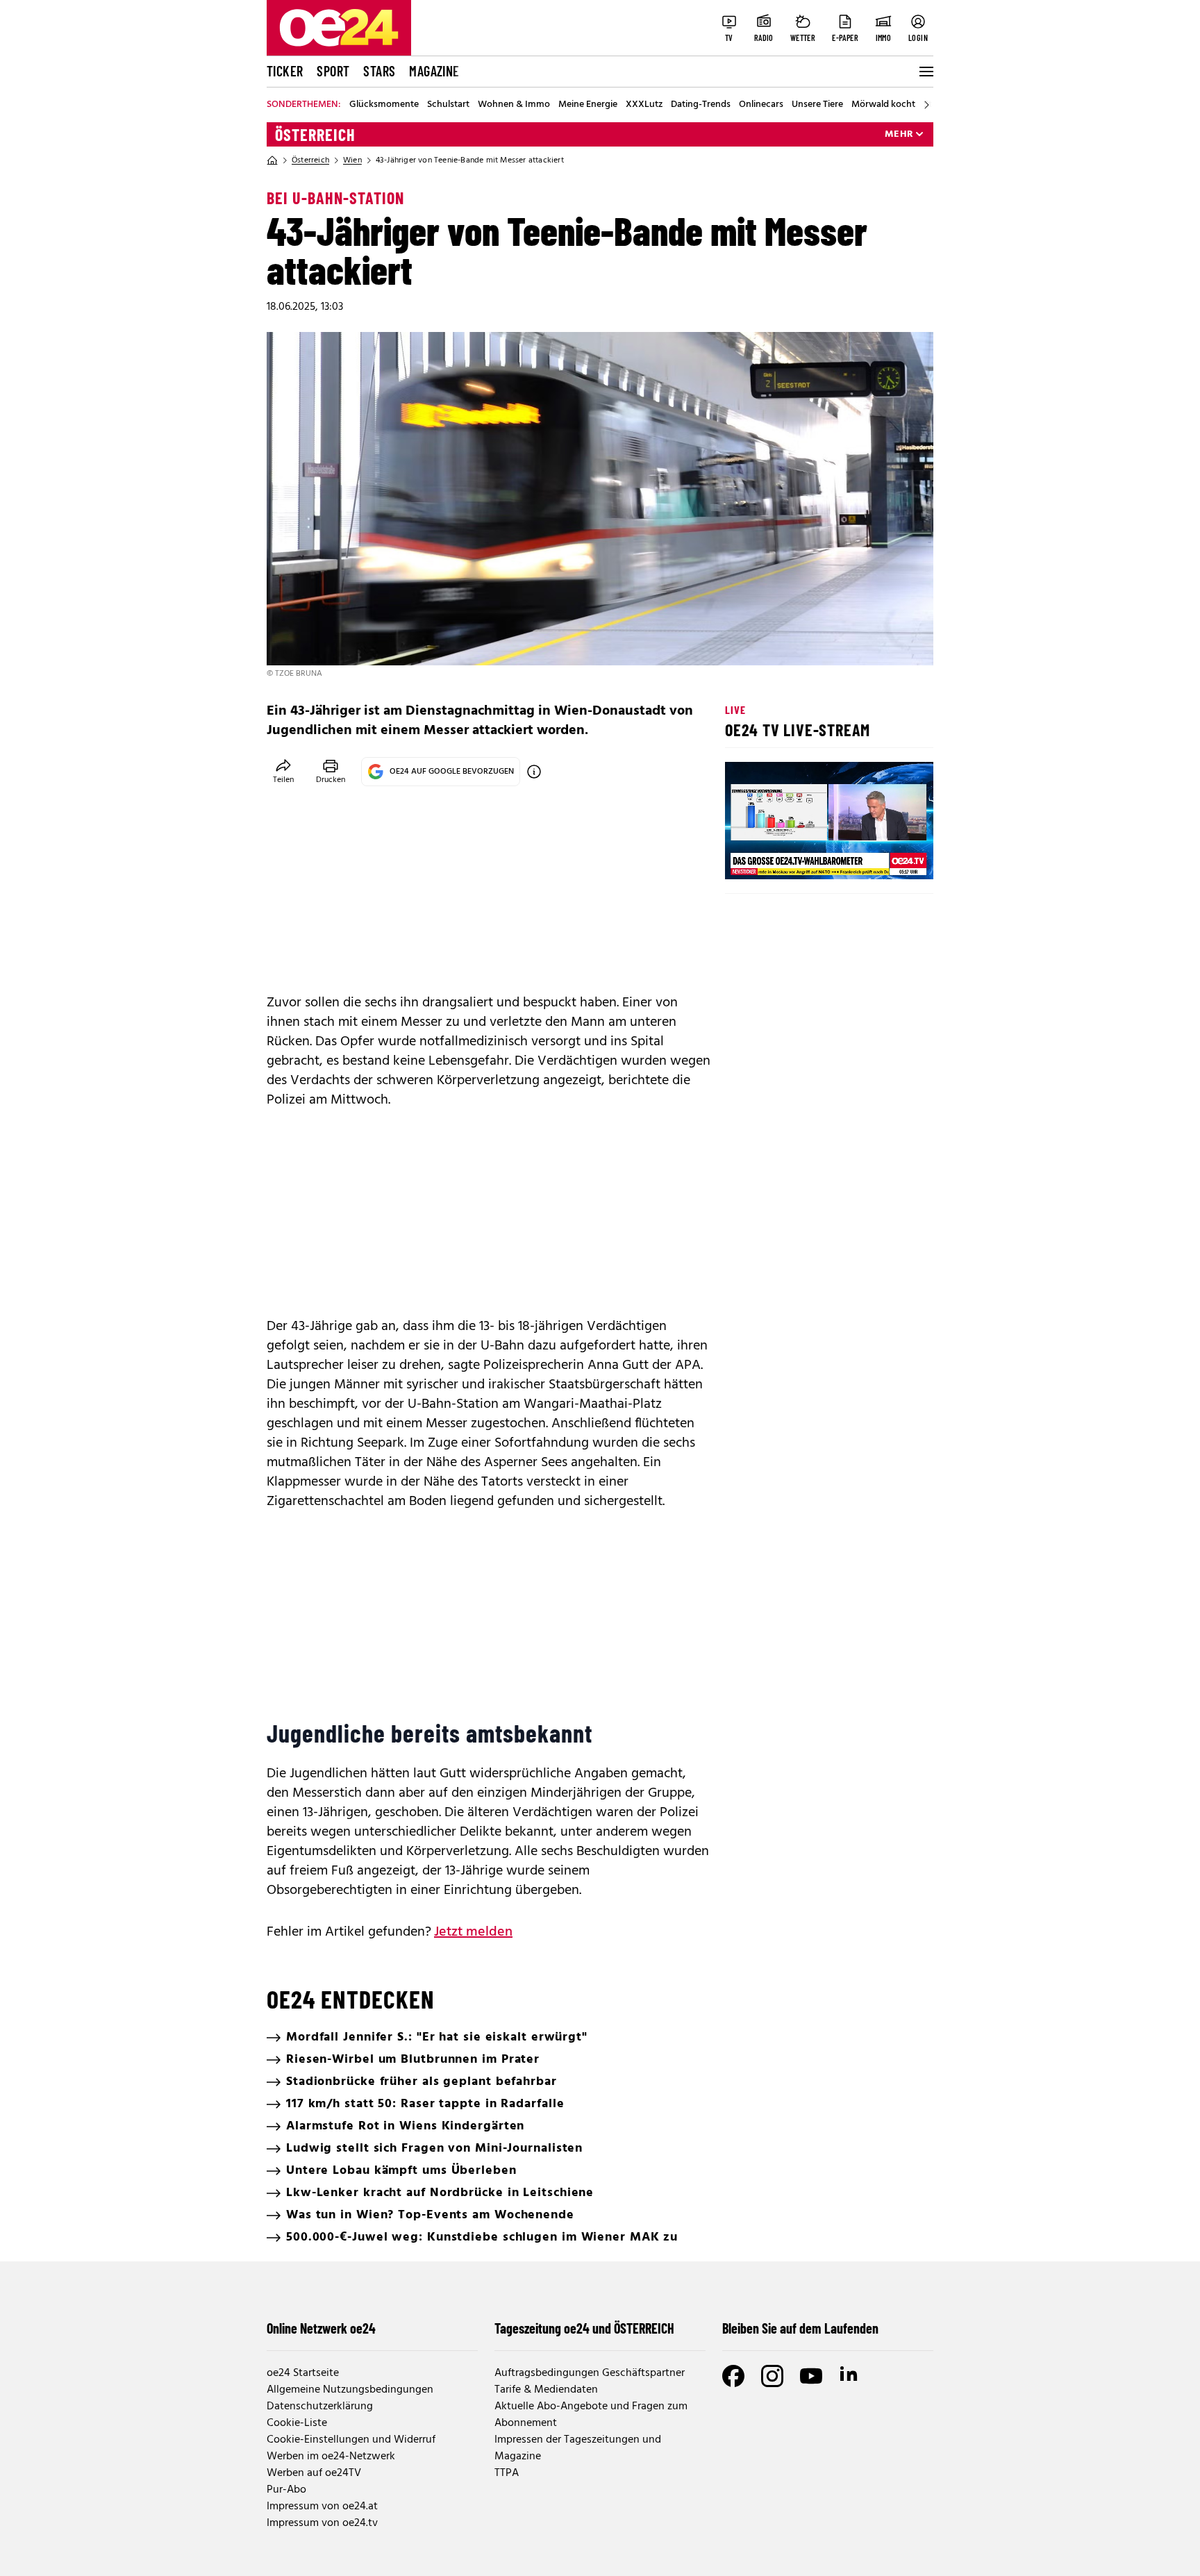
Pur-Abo (286, 2490)
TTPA (507, 2473)
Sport (333, 71)
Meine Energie (588, 105)
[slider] (793, 857)
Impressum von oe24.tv (322, 2523)
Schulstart (448, 105)
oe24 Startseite (303, 2373)
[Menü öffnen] (925, 72)
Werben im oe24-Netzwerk (331, 2457)
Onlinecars (761, 105)
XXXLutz (644, 105)
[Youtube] (811, 2376)
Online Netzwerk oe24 (321, 2328)
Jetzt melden (473, 1932)
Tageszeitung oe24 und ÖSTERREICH (584, 2328)
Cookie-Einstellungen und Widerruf (351, 2440)
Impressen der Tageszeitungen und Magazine (578, 2448)
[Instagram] (772, 2376)
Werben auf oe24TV (314, 2473)
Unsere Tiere (817, 105)
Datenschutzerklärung (320, 2407)
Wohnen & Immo (514, 105)
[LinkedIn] (850, 2376)
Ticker (285, 71)
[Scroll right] (926, 105)
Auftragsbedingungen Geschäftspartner (590, 2373)
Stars (379, 71)
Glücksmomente (384, 105)
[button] (747, 857)
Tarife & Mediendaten (546, 2390)
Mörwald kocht (883, 105)
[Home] (272, 160)
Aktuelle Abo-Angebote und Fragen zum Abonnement (591, 2415)
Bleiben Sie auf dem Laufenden (800, 2328)
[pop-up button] (889, 857)
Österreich (315, 135)
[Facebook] (733, 2376)
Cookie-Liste (297, 2423)
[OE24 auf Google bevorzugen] (534, 772)
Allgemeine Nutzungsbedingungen (350, 2390)
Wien (352, 160)
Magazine (434, 71)
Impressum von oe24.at (322, 2507)
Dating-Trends (701, 105)
